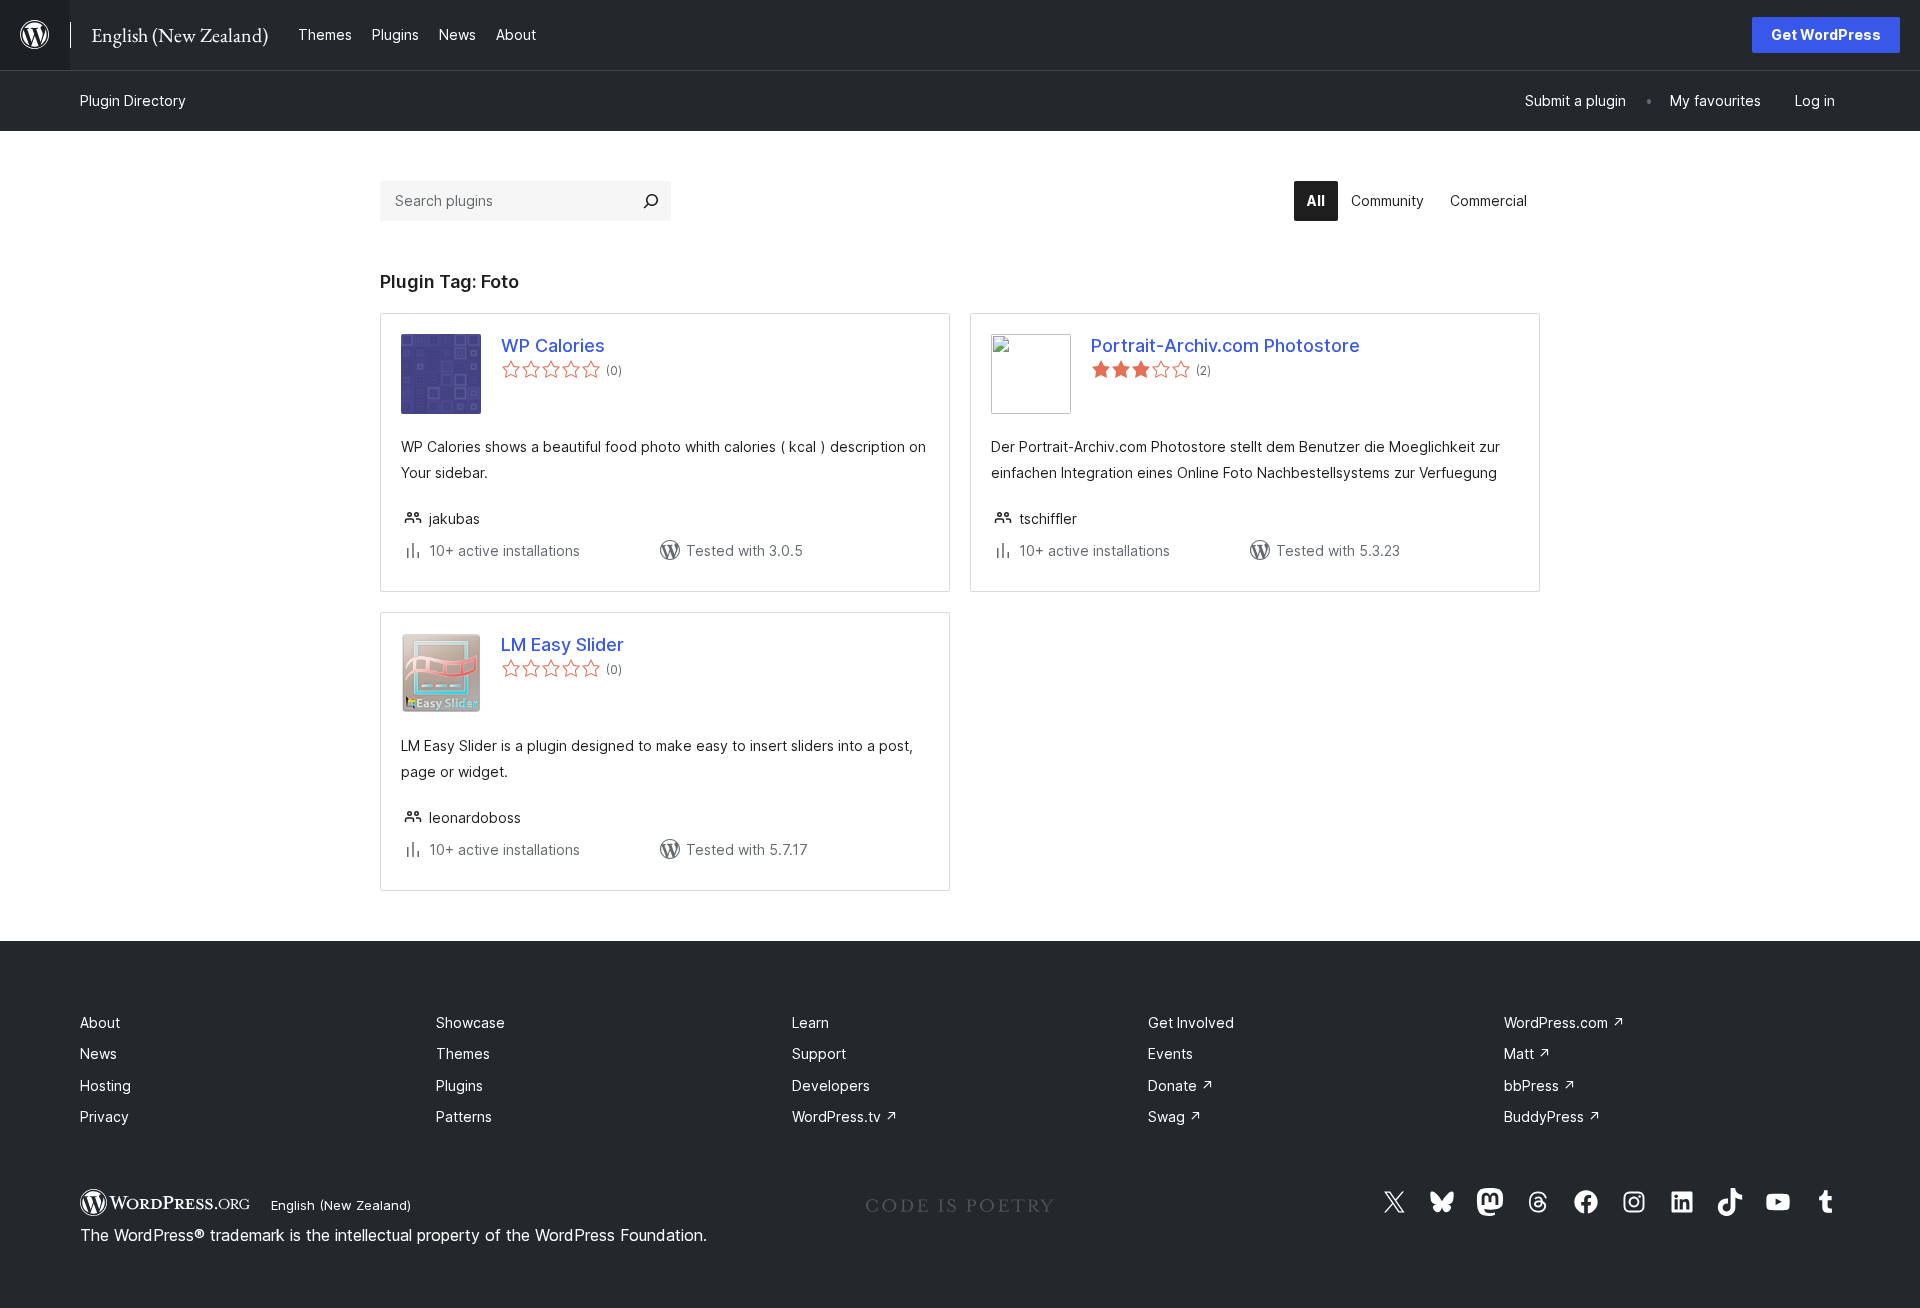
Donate (1181, 1085)
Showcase (470, 1022)
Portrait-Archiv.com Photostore (1225, 345)
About (100, 1022)
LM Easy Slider (562, 644)
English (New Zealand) (341, 1205)
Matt (1527, 1053)
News (98, 1053)
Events (1170, 1053)
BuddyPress (1552, 1116)
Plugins (459, 1085)
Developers (831, 1085)
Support (819, 1053)
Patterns (464, 1116)
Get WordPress (1826, 34)
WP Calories (553, 345)
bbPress (1540, 1085)
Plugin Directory (133, 100)
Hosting (105, 1085)
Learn (810, 1022)
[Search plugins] (651, 201)
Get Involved (1191, 1022)
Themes (463, 1053)
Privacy (104, 1116)
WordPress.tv (845, 1116)
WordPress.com (1564, 1022)
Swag (1175, 1116)
